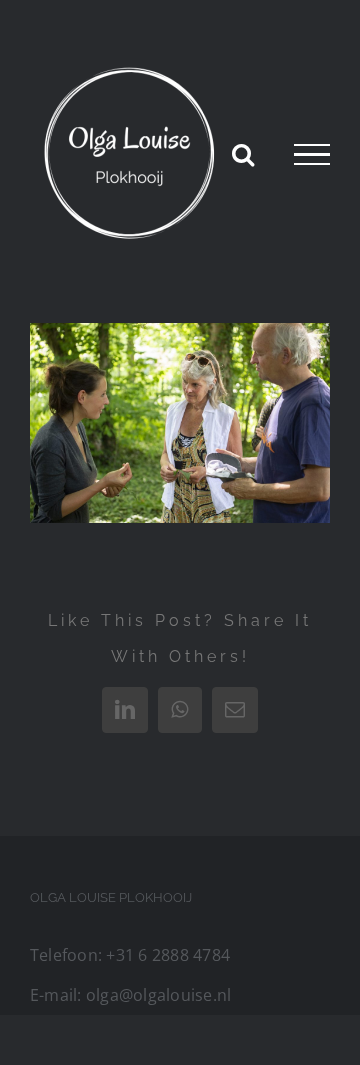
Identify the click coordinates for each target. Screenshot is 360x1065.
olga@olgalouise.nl (158, 995)
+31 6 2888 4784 (168, 955)
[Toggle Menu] (312, 155)
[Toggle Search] (243, 154)
